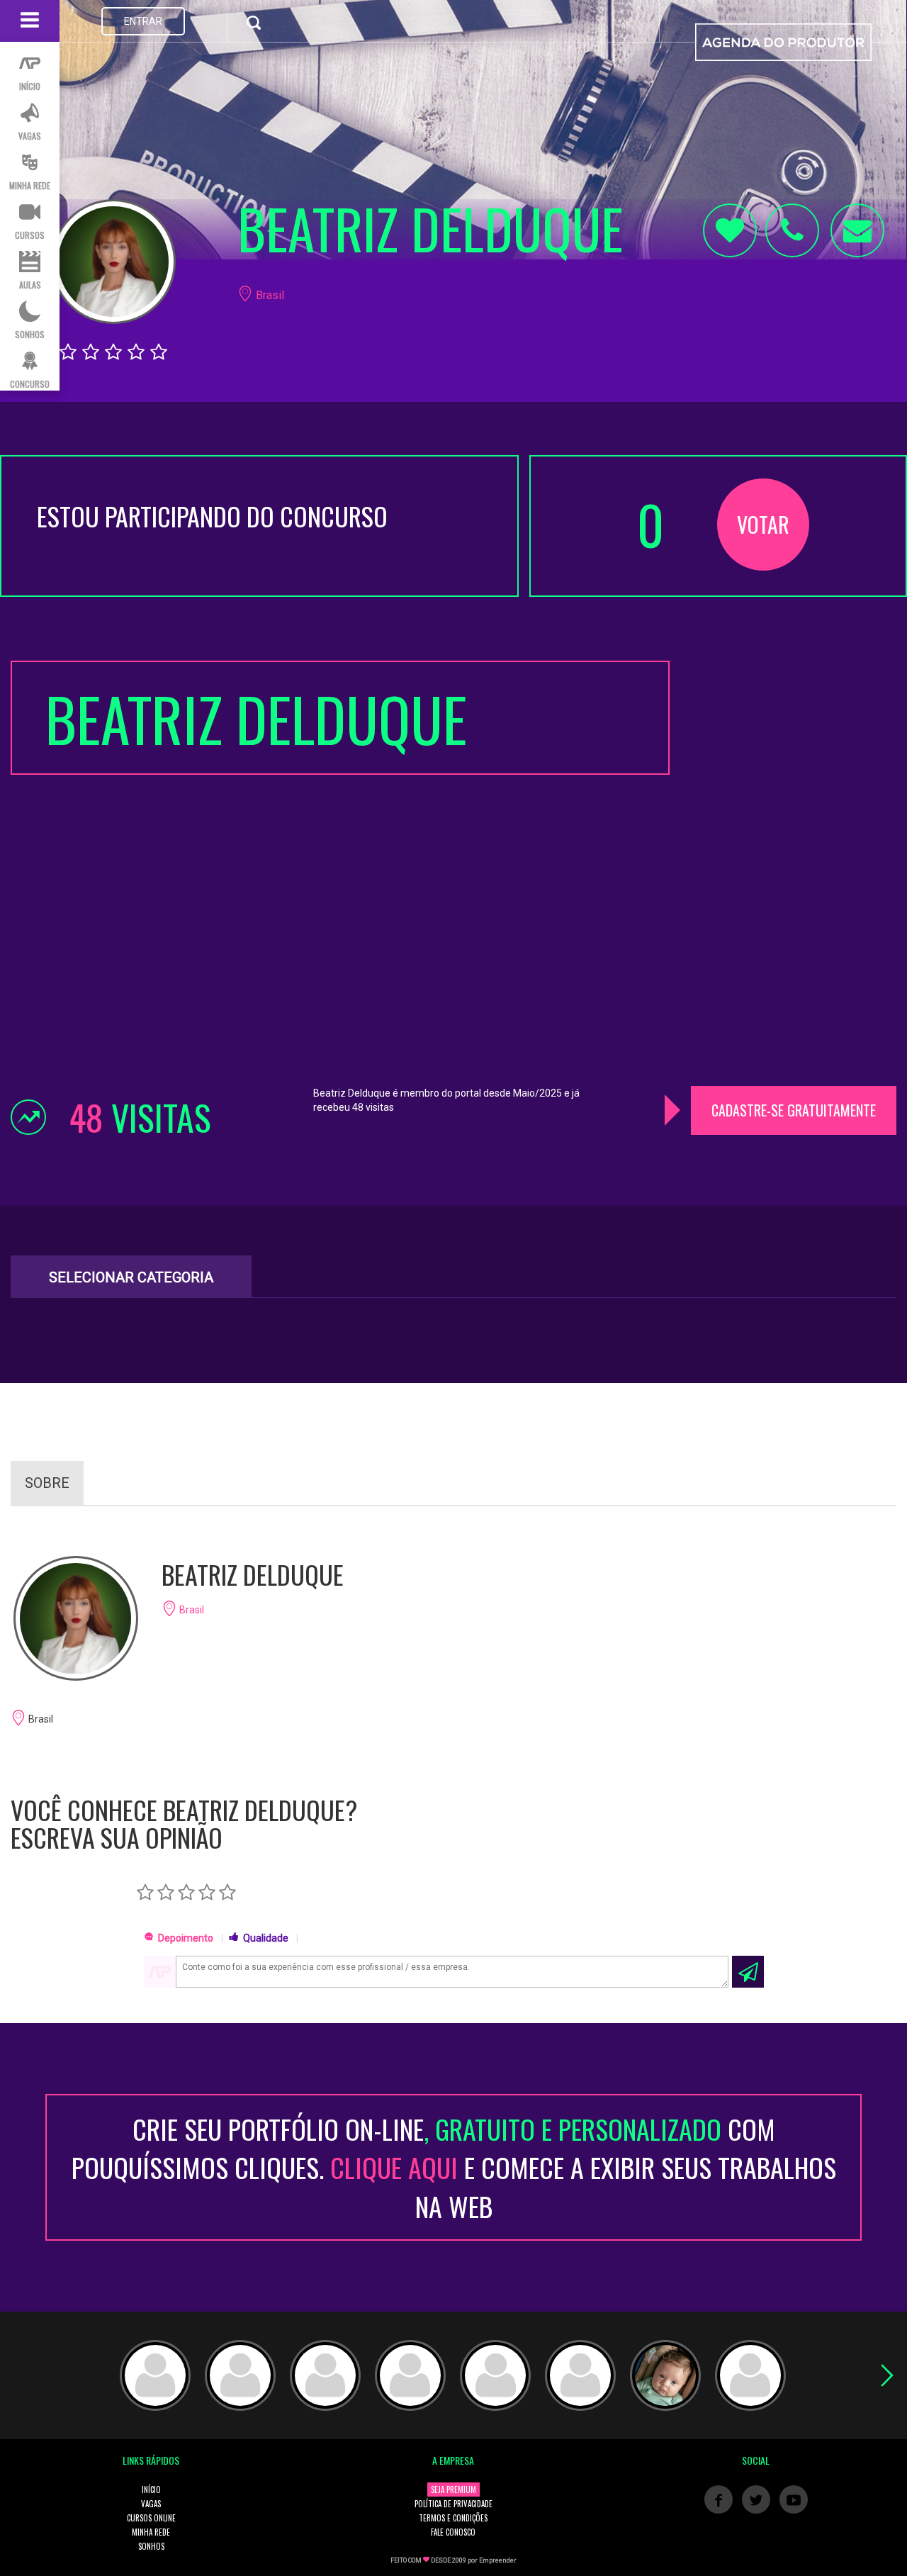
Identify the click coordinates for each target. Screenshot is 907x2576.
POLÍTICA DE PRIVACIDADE (453, 2504)
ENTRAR (143, 21)
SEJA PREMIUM (453, 2490)
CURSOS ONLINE (151, 2518)
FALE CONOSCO (453, 2532)
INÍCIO (151, 2490)
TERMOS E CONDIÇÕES (453, 2518)
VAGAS (151, 2504)
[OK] (748, 1972)
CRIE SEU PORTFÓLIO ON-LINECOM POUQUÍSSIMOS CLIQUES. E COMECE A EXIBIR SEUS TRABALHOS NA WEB (454, 2167)
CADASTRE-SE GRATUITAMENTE (794, 1110)
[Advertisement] (794, 873)
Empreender (498, 2560)
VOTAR (763, 524)
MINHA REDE (151, 2532)
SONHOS (151, 2546)
